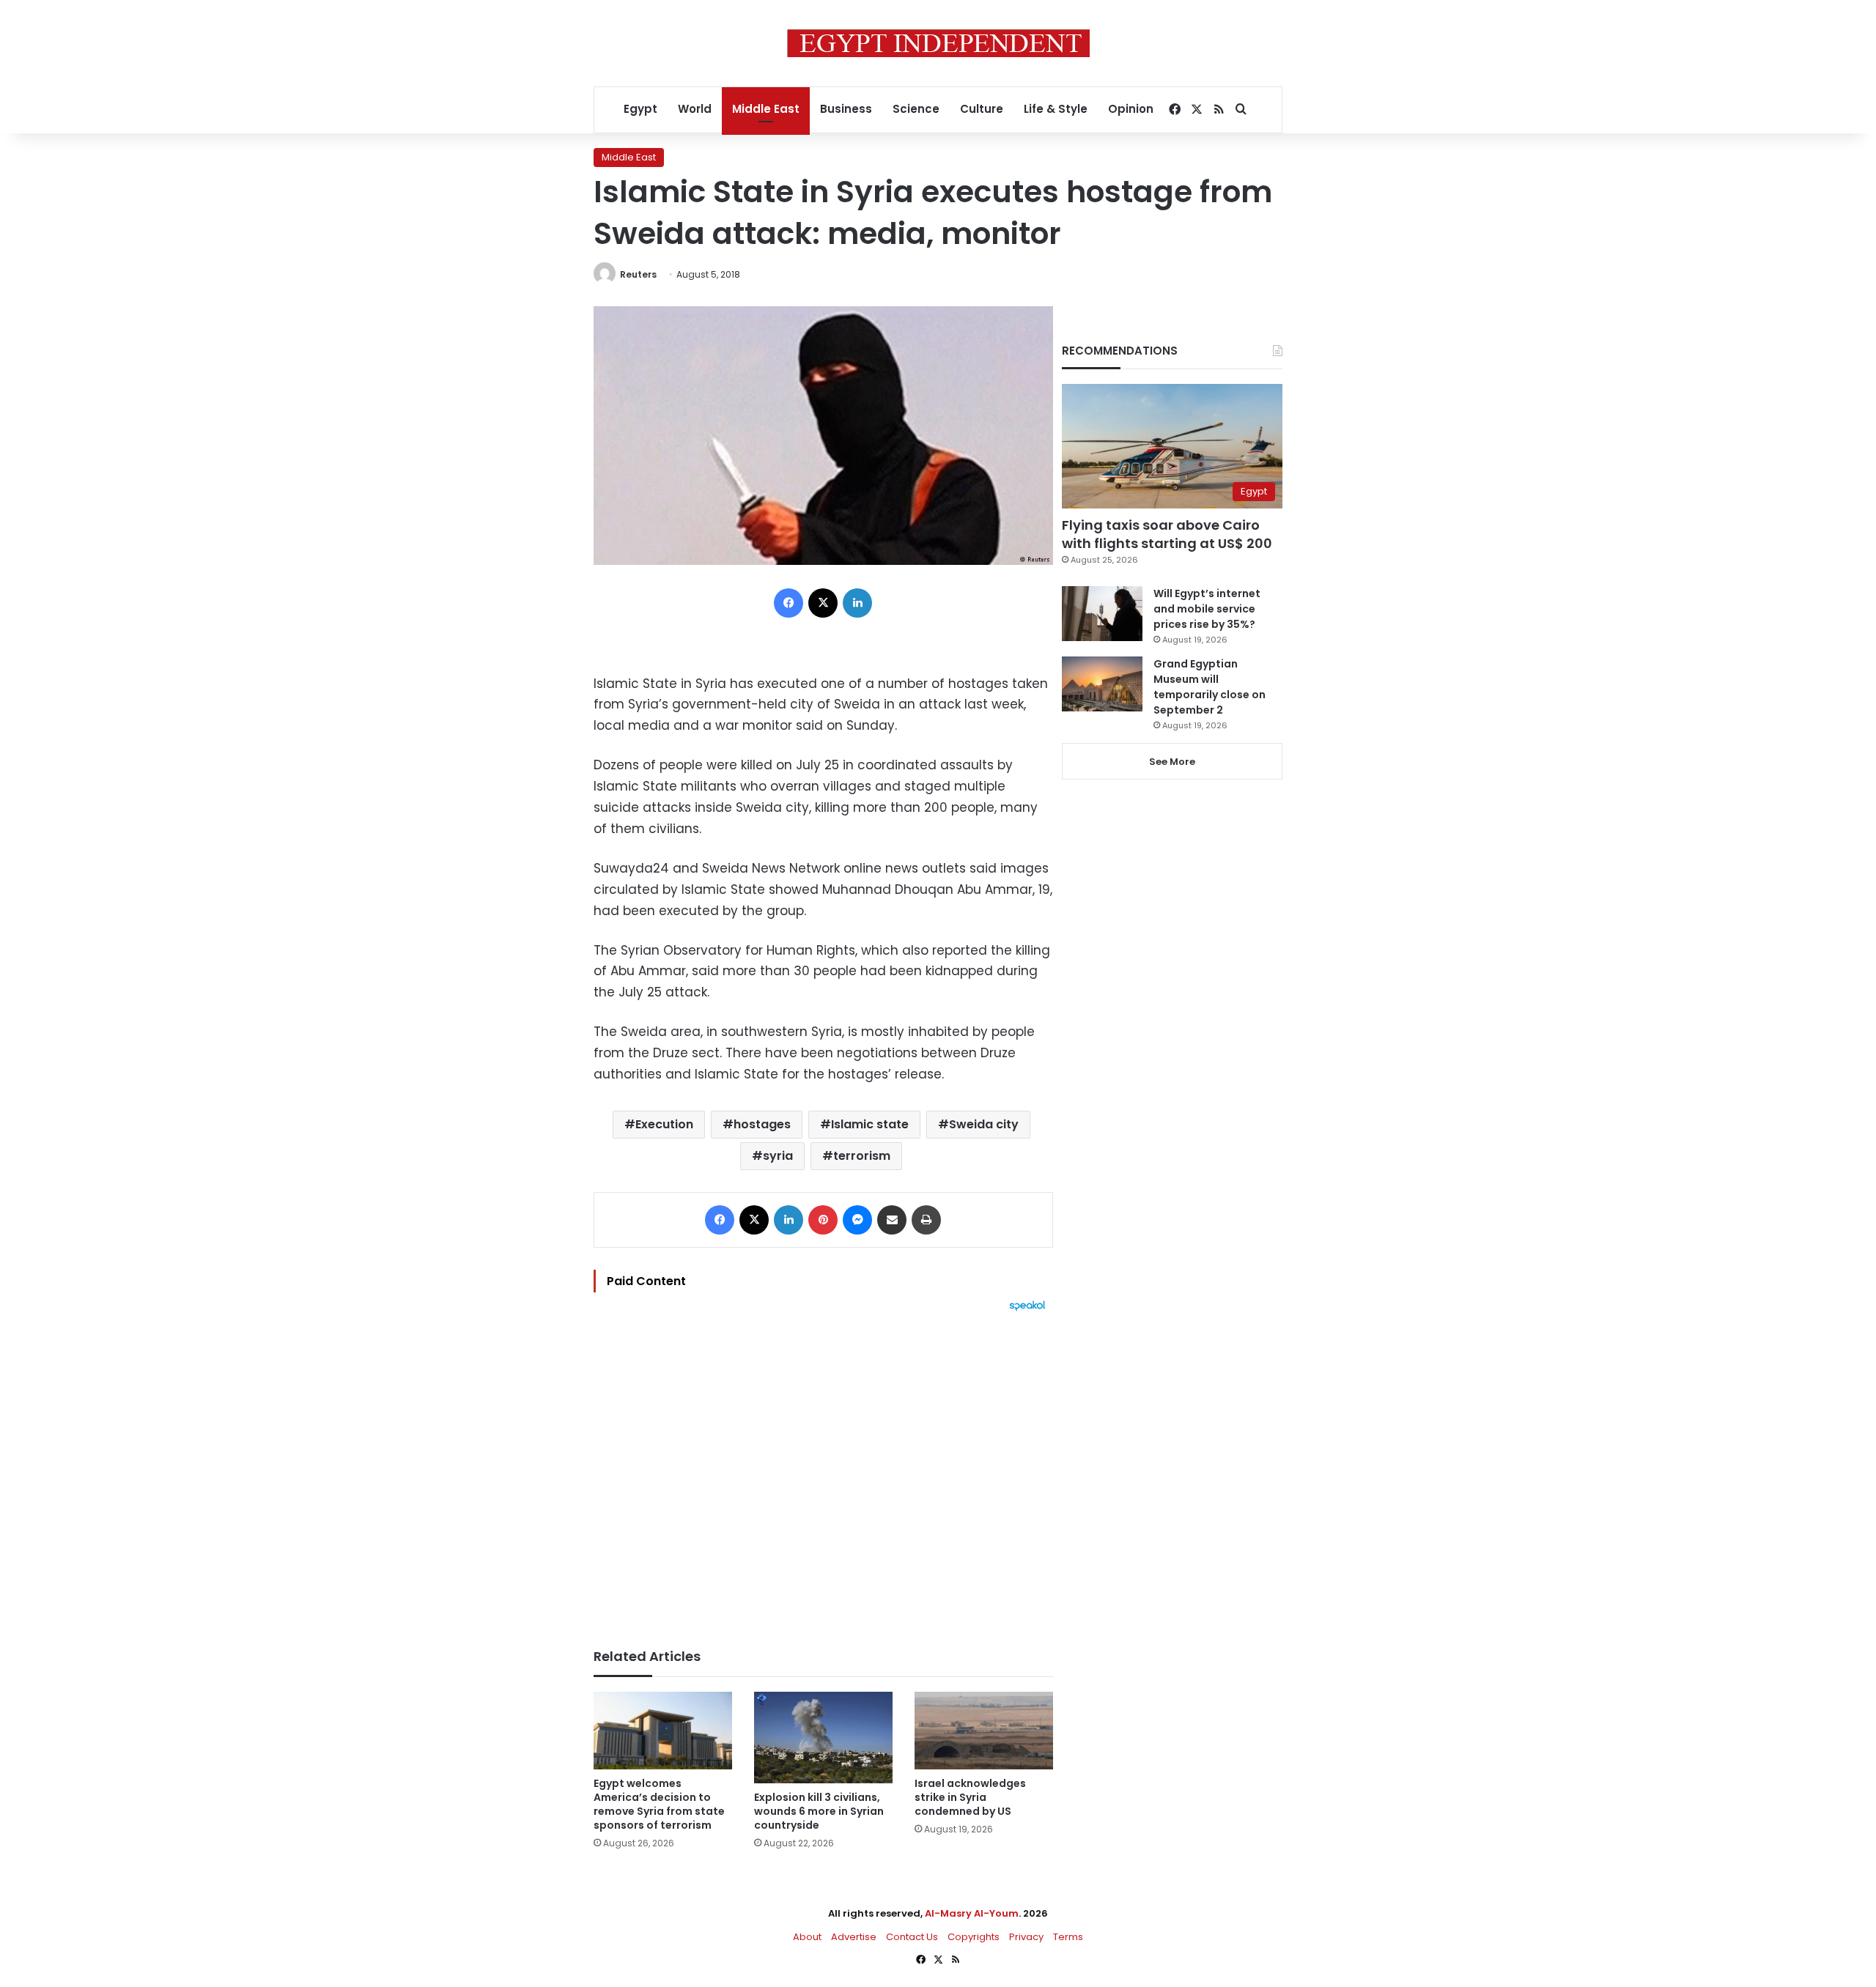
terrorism (862, 1156)
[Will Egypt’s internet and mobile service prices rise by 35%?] (1102, 614)
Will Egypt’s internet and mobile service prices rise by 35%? (1207, 609)
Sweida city (984, 1124)
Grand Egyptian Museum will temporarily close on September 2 (1210, 687)
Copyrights (974, 1937)
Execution (664, 1124)
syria (778, 1156)
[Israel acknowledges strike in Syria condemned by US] (984, 1731)
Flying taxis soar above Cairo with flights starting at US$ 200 (1167, 534)
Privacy (1026, 1937)
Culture (982, 109)
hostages (762, 1124)
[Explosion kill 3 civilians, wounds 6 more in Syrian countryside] (823, 1738)
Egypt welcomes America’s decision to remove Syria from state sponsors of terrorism (659, 1804)
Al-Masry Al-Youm (972, 1913)
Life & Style (1056, 109)
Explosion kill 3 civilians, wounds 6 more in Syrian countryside (819, 1811)
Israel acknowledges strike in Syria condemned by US (970, 1797)
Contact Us (912, 1937)
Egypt (640, 109)
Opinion (1131, 109)
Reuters (638, 274)
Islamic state (870, 1124)
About (807, 1937)
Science (916, 109)
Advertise (854, 1937)
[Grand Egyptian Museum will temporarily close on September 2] (1102, 684)
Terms (1068, 1937)
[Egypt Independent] (938, 43)
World (695, 109)
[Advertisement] (823, 1473)
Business (846, 109)
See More (1172, 762)
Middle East (766, 109)
